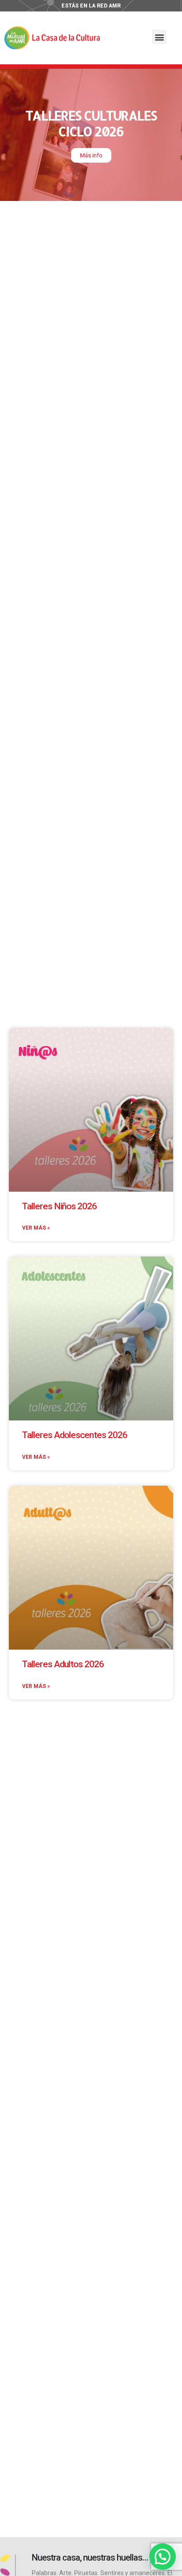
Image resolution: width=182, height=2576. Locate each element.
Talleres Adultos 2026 (63, 1664)
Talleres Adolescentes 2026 (75, 1435)
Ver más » (36, 1228)
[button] (159, 37)
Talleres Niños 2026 (59, 1206)
